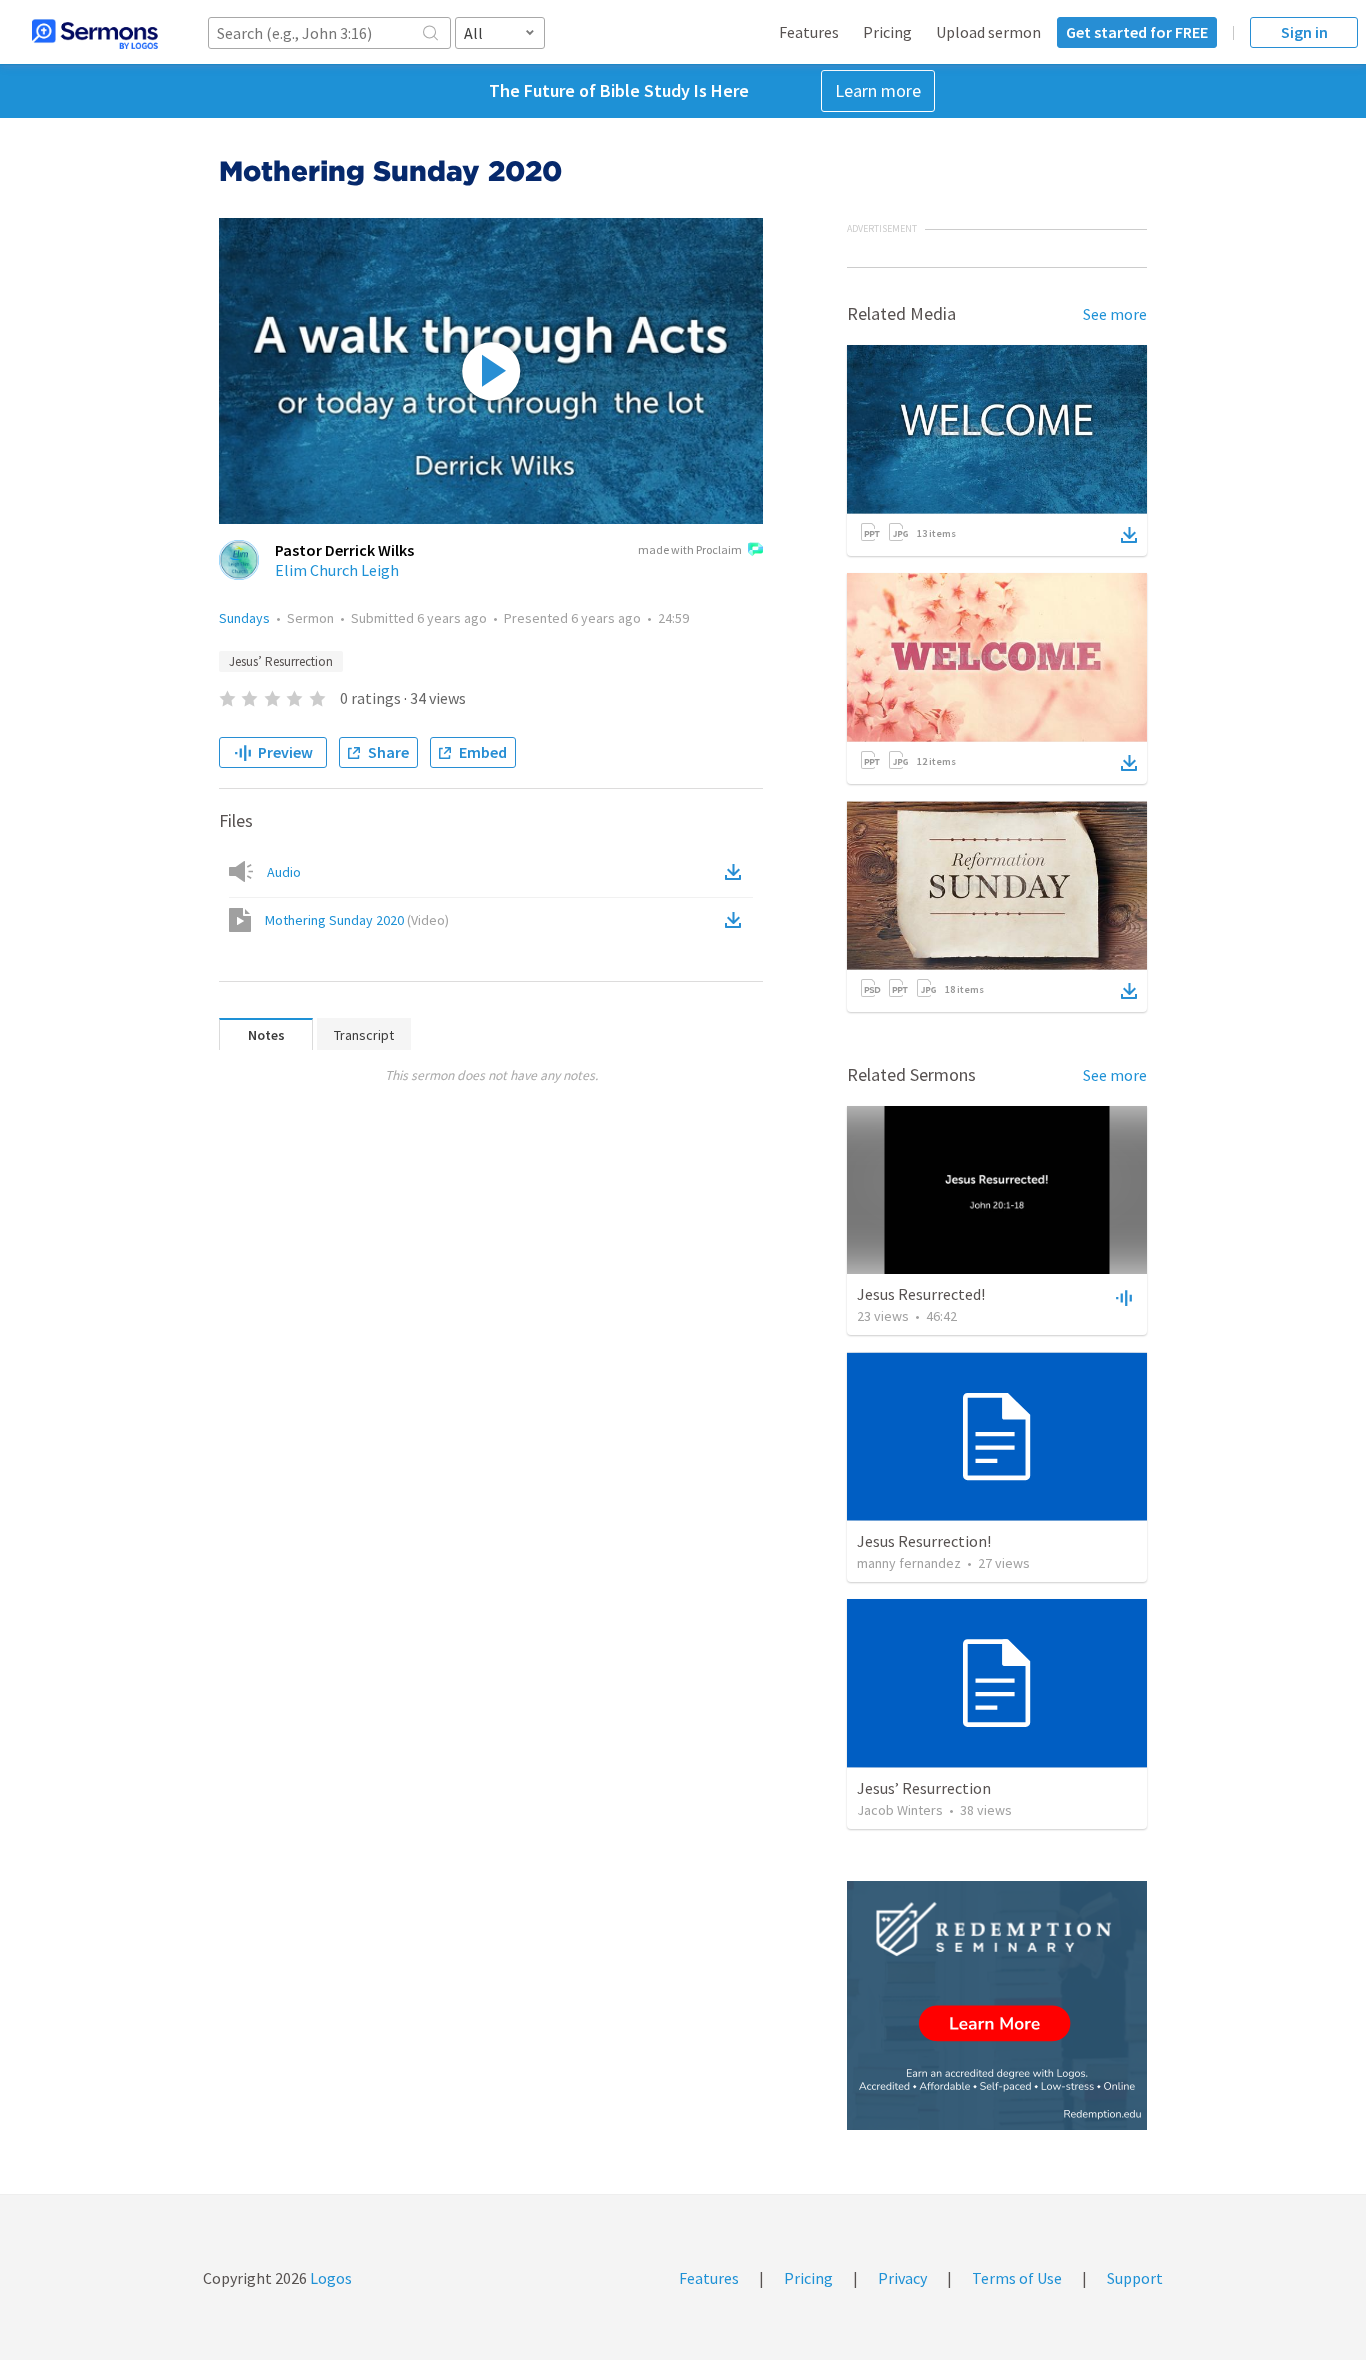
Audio (284, 872)
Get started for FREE (1137, 32)
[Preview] (1122, 1297)
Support (1135, 2278)
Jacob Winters (900, 1810)
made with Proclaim (690, 549)
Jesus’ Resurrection (281, 661)
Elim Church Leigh (337, 570)
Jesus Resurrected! (921, 1294)
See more (1115, 314)
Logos (329, 2278)
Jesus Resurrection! (924, 1541)
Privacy (902, 2278)
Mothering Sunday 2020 (357, 920)
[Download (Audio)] (737, 872)
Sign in (1304, 32)
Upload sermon (988, 32)
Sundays (244, 618)
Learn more (878, 90)
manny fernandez (909, 1563)
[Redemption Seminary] (997, 2005)
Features (809, 32)
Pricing (887, 32)
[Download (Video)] (737, 920)
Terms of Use (1017, 2278)
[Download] (1129, 535)
